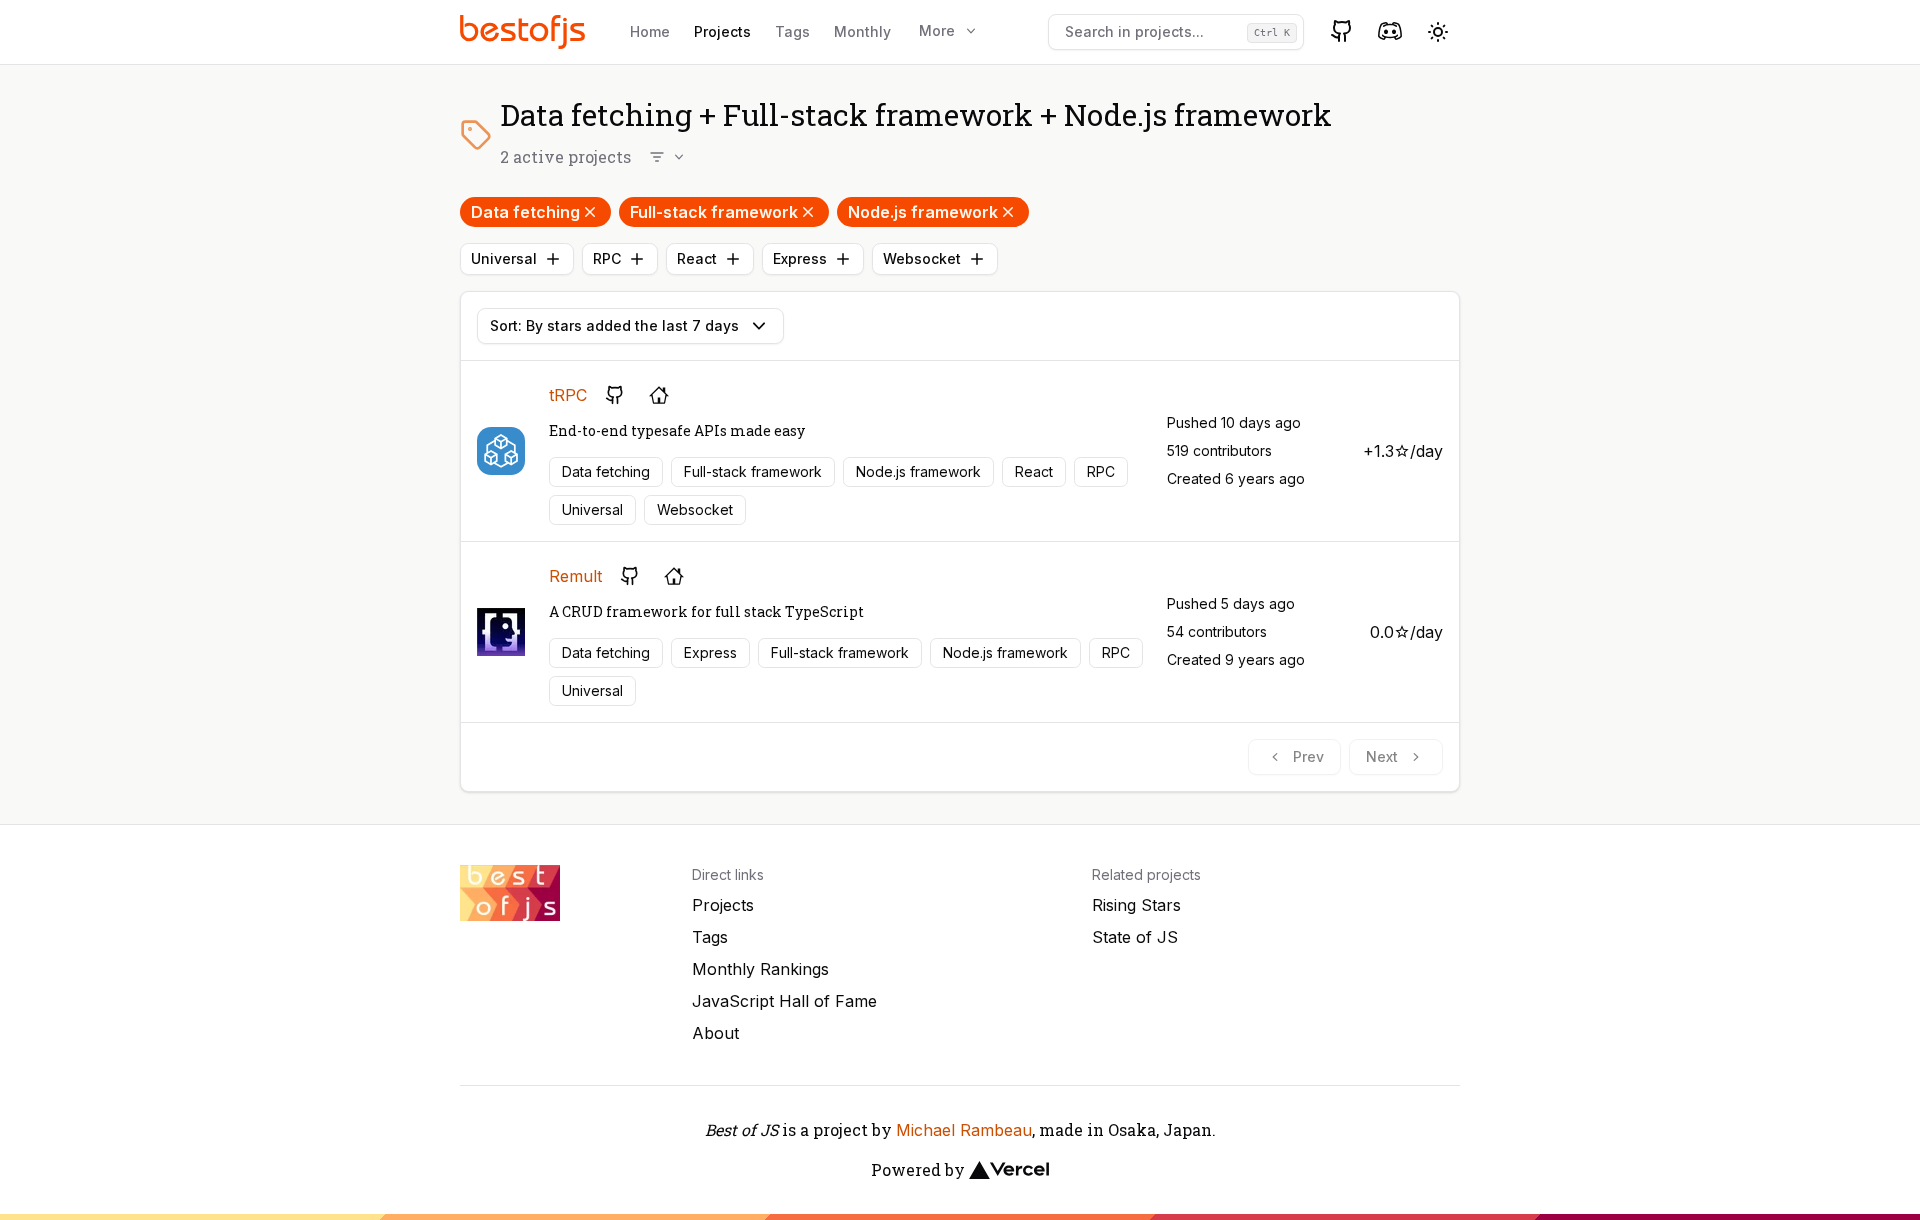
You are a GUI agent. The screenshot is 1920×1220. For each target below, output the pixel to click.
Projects (722, 31)
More (937, 30)
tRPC (568, 395)
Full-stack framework (714, 212)
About (715, 1033)
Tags (792, 31)
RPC (607, 258)
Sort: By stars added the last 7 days (614, 325)
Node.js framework (923, 212)
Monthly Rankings (760, 969)
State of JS (1135, 937)
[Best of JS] (525, 31)
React (697, 258)
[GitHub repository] (615, 395)
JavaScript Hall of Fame (784, 1001)
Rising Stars (1136, 905)
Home (650, 31)
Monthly (862, 31)
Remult (575, 576)
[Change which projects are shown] (668, 157)
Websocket (922, 258)
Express (800, 258)
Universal (504, 258)
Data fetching (525, 212)
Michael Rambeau (964, 1130)
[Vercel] (1009, 1170)
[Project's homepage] (659, 395)
